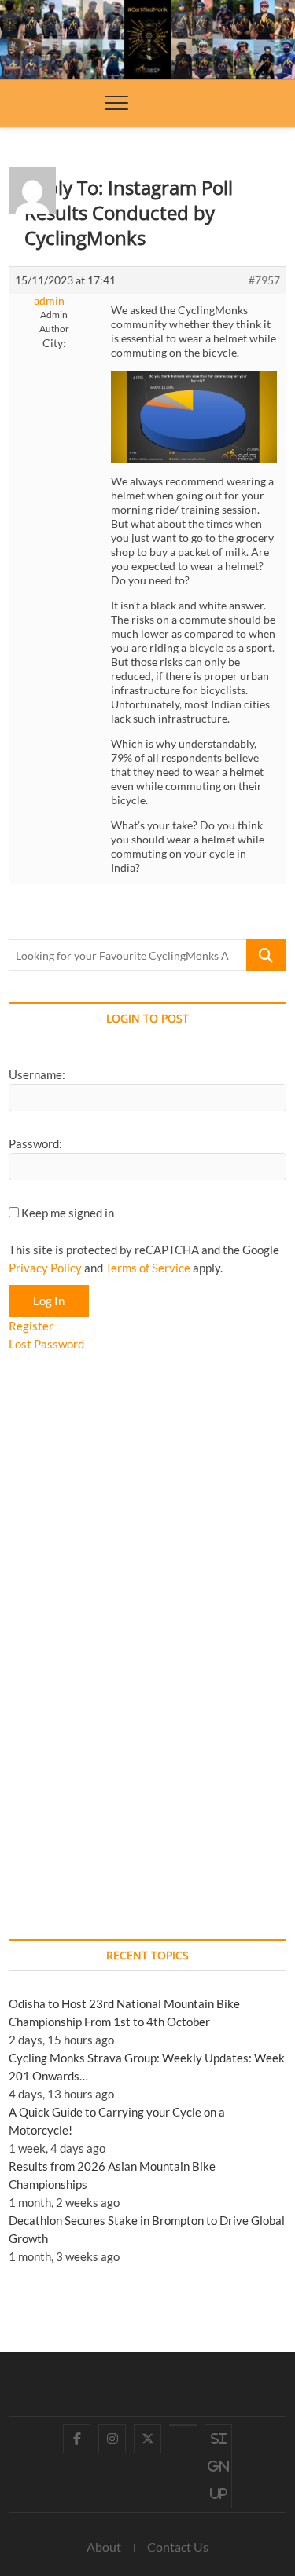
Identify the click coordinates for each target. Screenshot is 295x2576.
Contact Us (178, 2547)
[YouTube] (183, 2425)
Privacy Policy (45, 1268)
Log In (49, 1301)
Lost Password (46, 1344)
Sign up (218, 2466)
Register (31, 1326)
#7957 (264, 280)
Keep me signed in (68, 1213)
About (104, 2547)
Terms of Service (148, 1268)
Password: (35, 1143)
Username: (37, 1074)
